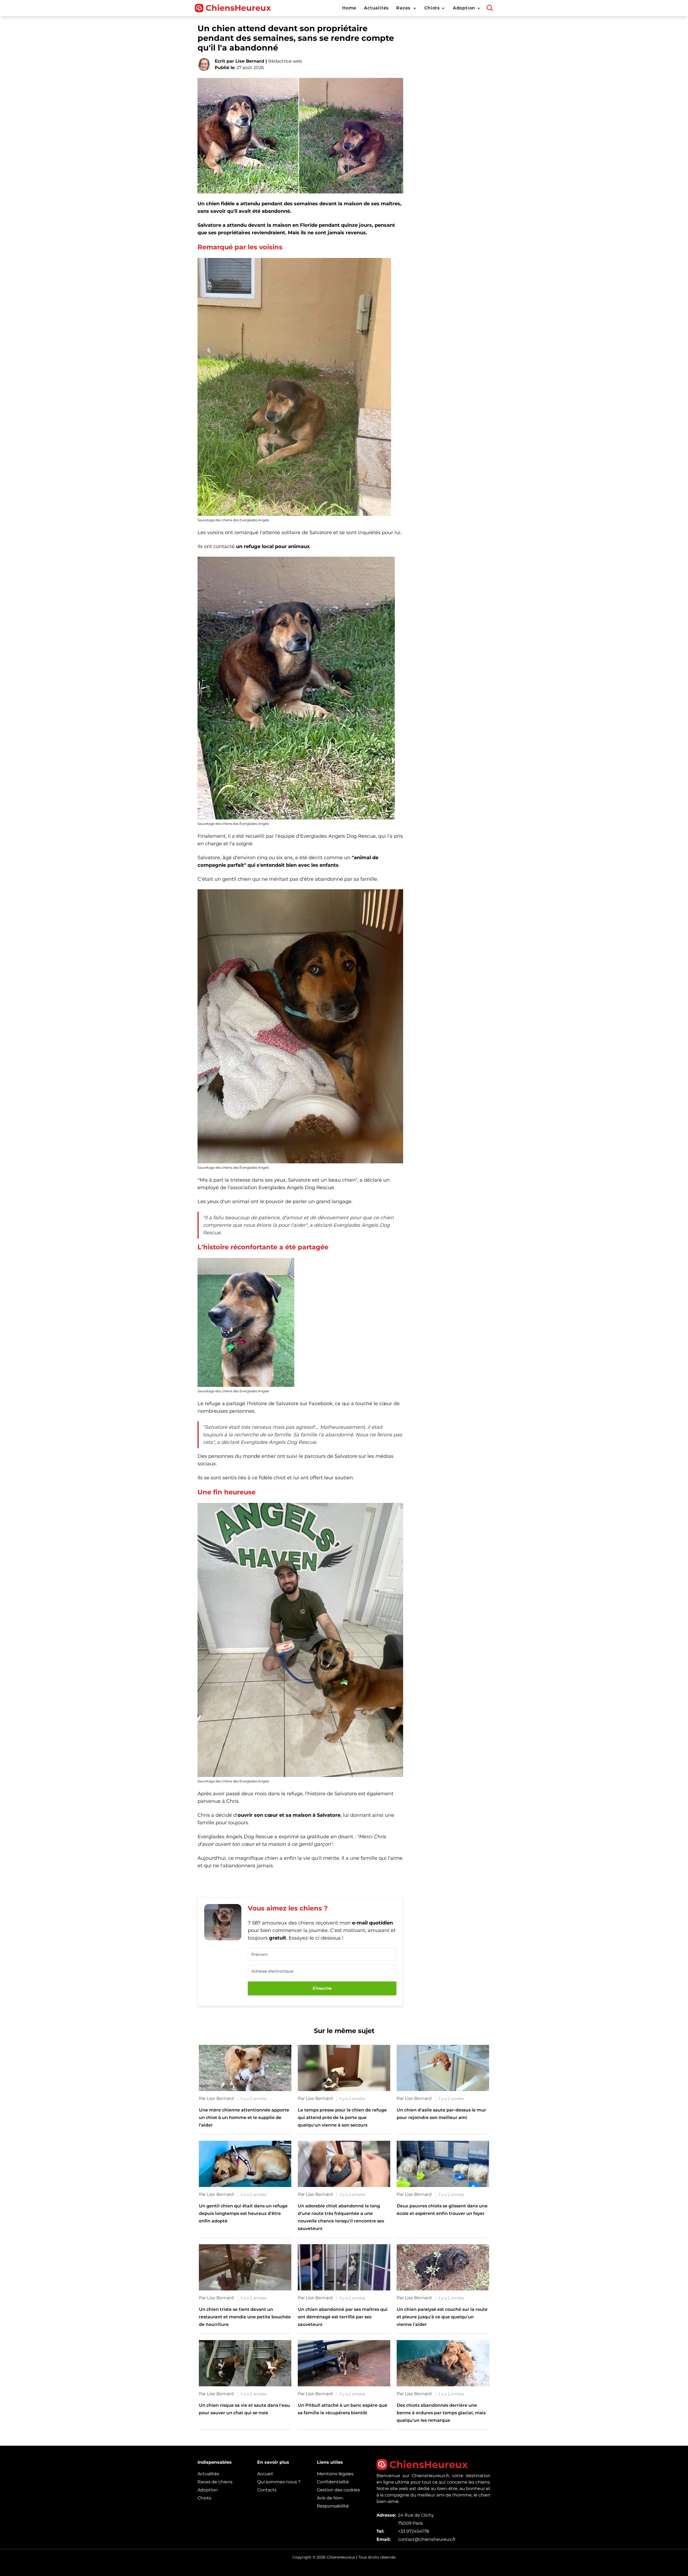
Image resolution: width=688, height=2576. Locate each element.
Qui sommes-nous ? (279, 2482)
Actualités (208, 2474)
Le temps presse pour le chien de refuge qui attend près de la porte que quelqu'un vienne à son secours (342, 2118)
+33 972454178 (413, 2531)
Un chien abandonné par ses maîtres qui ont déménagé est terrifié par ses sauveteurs (343, 2317)
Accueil (265, 2474)
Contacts (267, 2490)
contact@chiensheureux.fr (427, 2539)
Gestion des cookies (338, 2490)
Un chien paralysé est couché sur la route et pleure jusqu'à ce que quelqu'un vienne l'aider (442, 2317)
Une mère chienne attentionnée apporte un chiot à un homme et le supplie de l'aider (244, 2118)
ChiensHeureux (238, 8)
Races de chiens (215, 2482)
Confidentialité (333, 2482)
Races (403, 8)
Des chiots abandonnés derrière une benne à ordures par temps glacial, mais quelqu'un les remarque (441, 2413)
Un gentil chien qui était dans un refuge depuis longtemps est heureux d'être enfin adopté (243, 2213)
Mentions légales (335, 2474)
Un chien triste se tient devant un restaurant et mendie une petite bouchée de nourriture (245, 2317)
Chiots (204, 2498)
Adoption (208, 2490)
